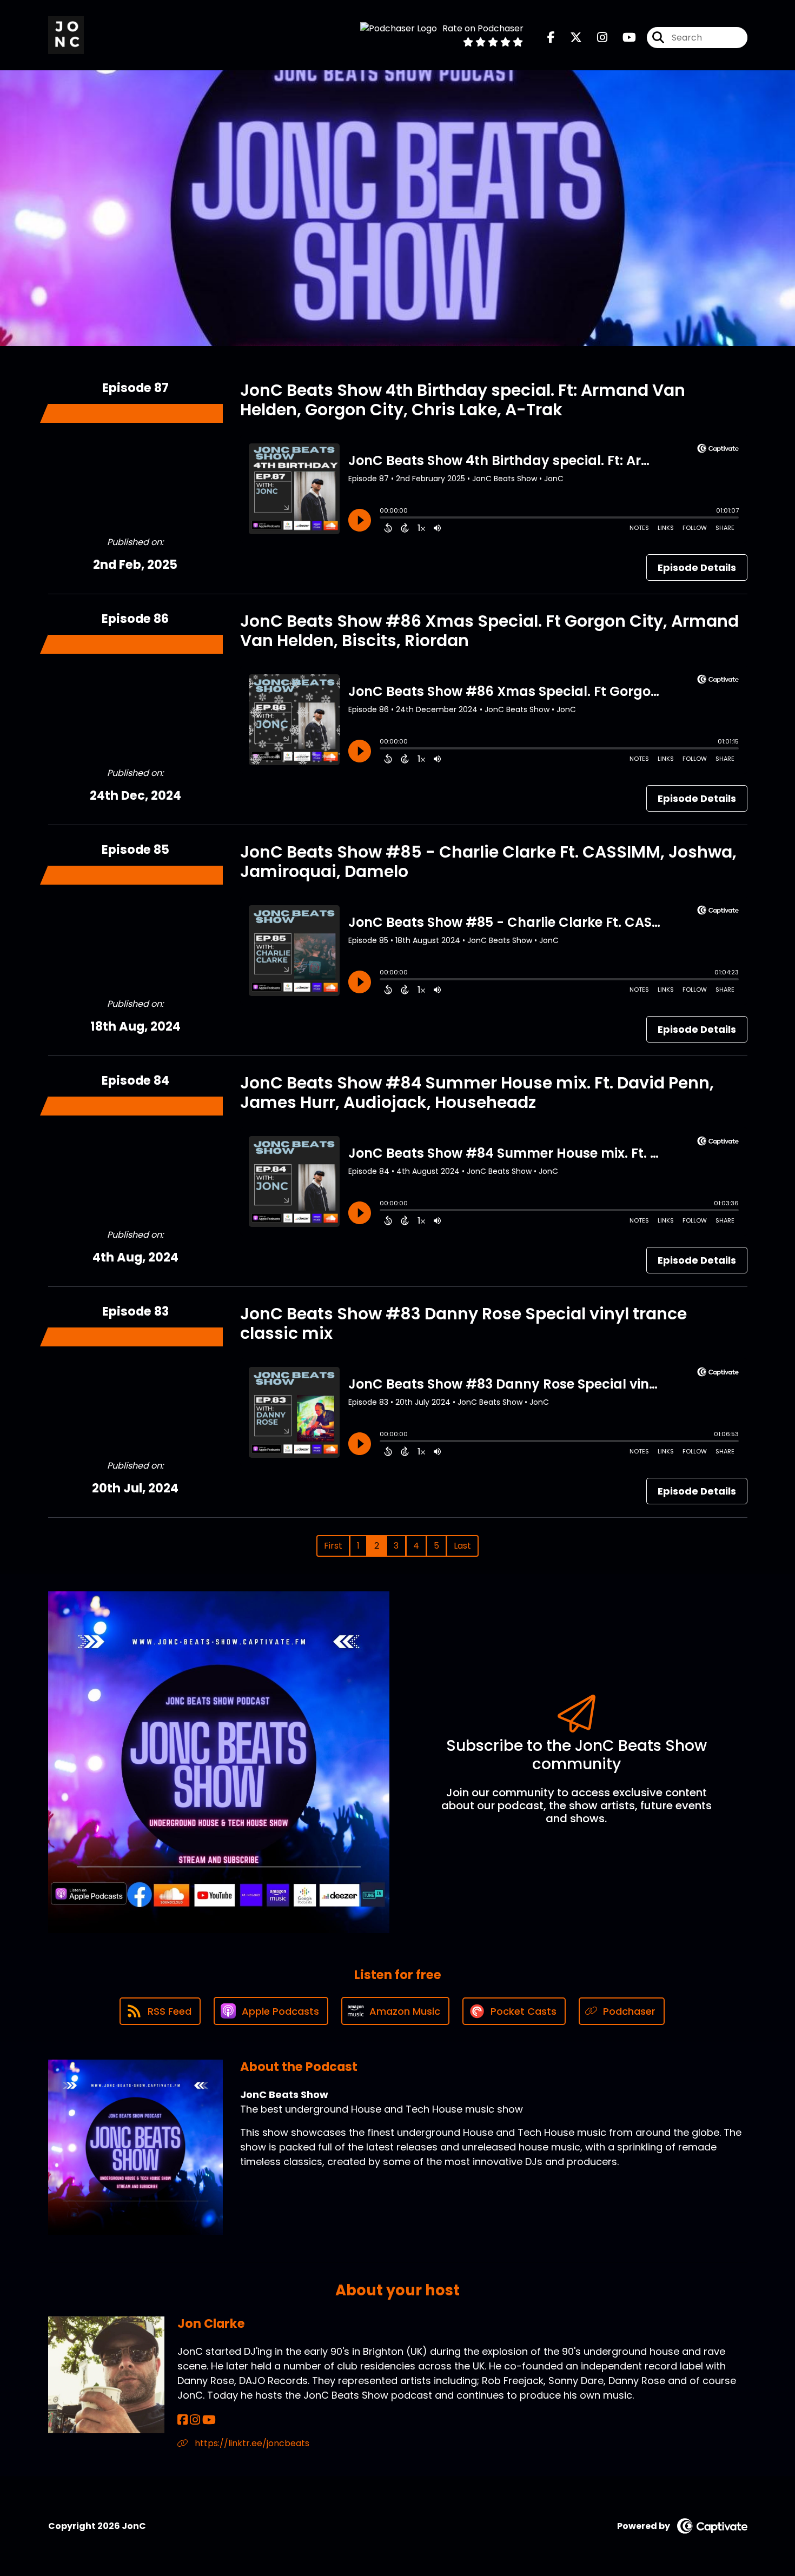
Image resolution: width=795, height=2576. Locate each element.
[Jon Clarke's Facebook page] (183, 2420)
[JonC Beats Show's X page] (569, 38)
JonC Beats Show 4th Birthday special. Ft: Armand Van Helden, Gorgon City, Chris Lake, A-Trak (463, 400)
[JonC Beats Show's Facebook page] (551, 38)
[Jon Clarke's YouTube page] (209, 2420)
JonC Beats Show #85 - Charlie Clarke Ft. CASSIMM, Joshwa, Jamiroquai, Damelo (488, 862)
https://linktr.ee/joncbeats (251, 2443)
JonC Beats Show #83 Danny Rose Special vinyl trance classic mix (463, 1323)
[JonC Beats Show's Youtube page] (623, 38)
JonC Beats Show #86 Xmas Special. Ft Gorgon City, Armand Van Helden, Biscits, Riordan (489, 631)
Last (462, 1546)
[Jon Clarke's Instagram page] (195, 2420)
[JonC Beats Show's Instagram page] (596, 38)
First (333, 1546)
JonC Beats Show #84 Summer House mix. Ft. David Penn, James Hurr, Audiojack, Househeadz (477, 1093)
